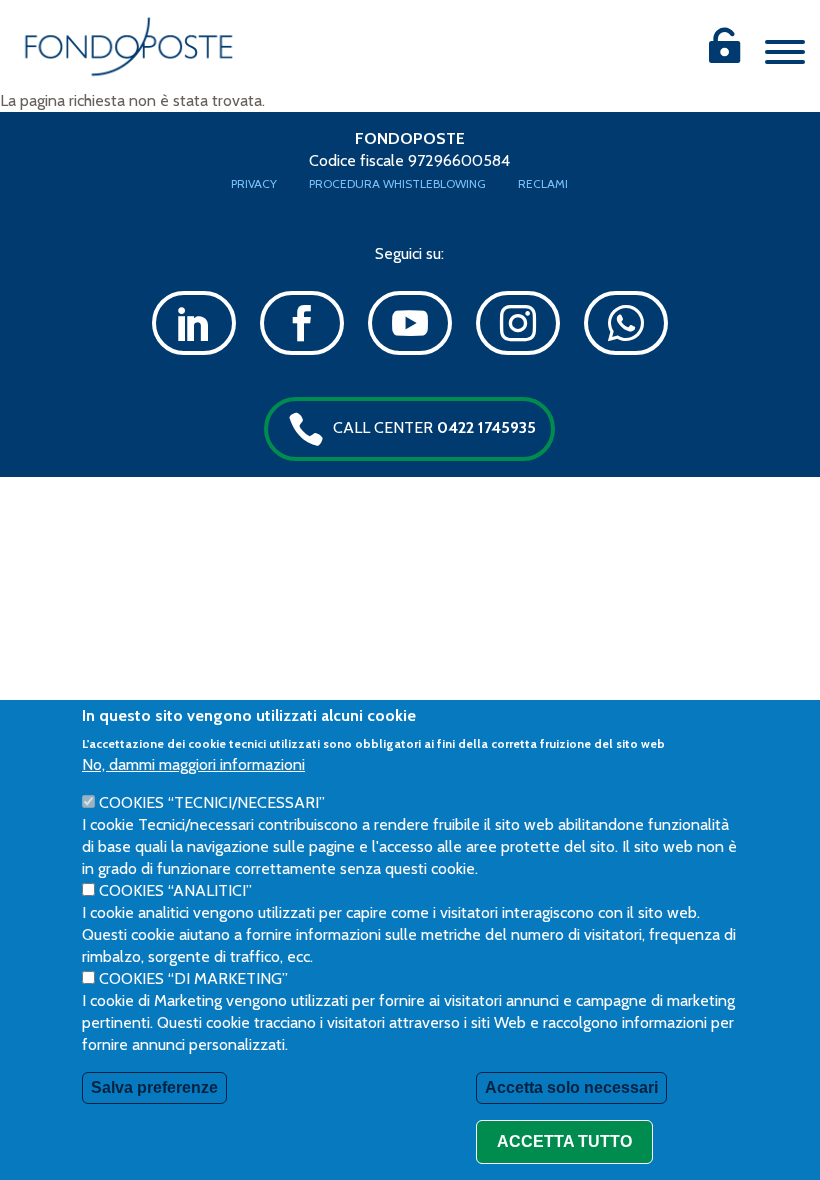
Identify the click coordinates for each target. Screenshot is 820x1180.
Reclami (543, 183)
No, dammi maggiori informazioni (193, 764)
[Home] (129, 46)
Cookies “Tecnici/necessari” (212, 802)
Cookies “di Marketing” (193, 978)
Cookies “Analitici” (175, 890)
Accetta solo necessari (571, 1087)
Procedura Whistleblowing (397, 183)
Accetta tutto (564, 1141)
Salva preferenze (154, 1087)
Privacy (254, 183)
